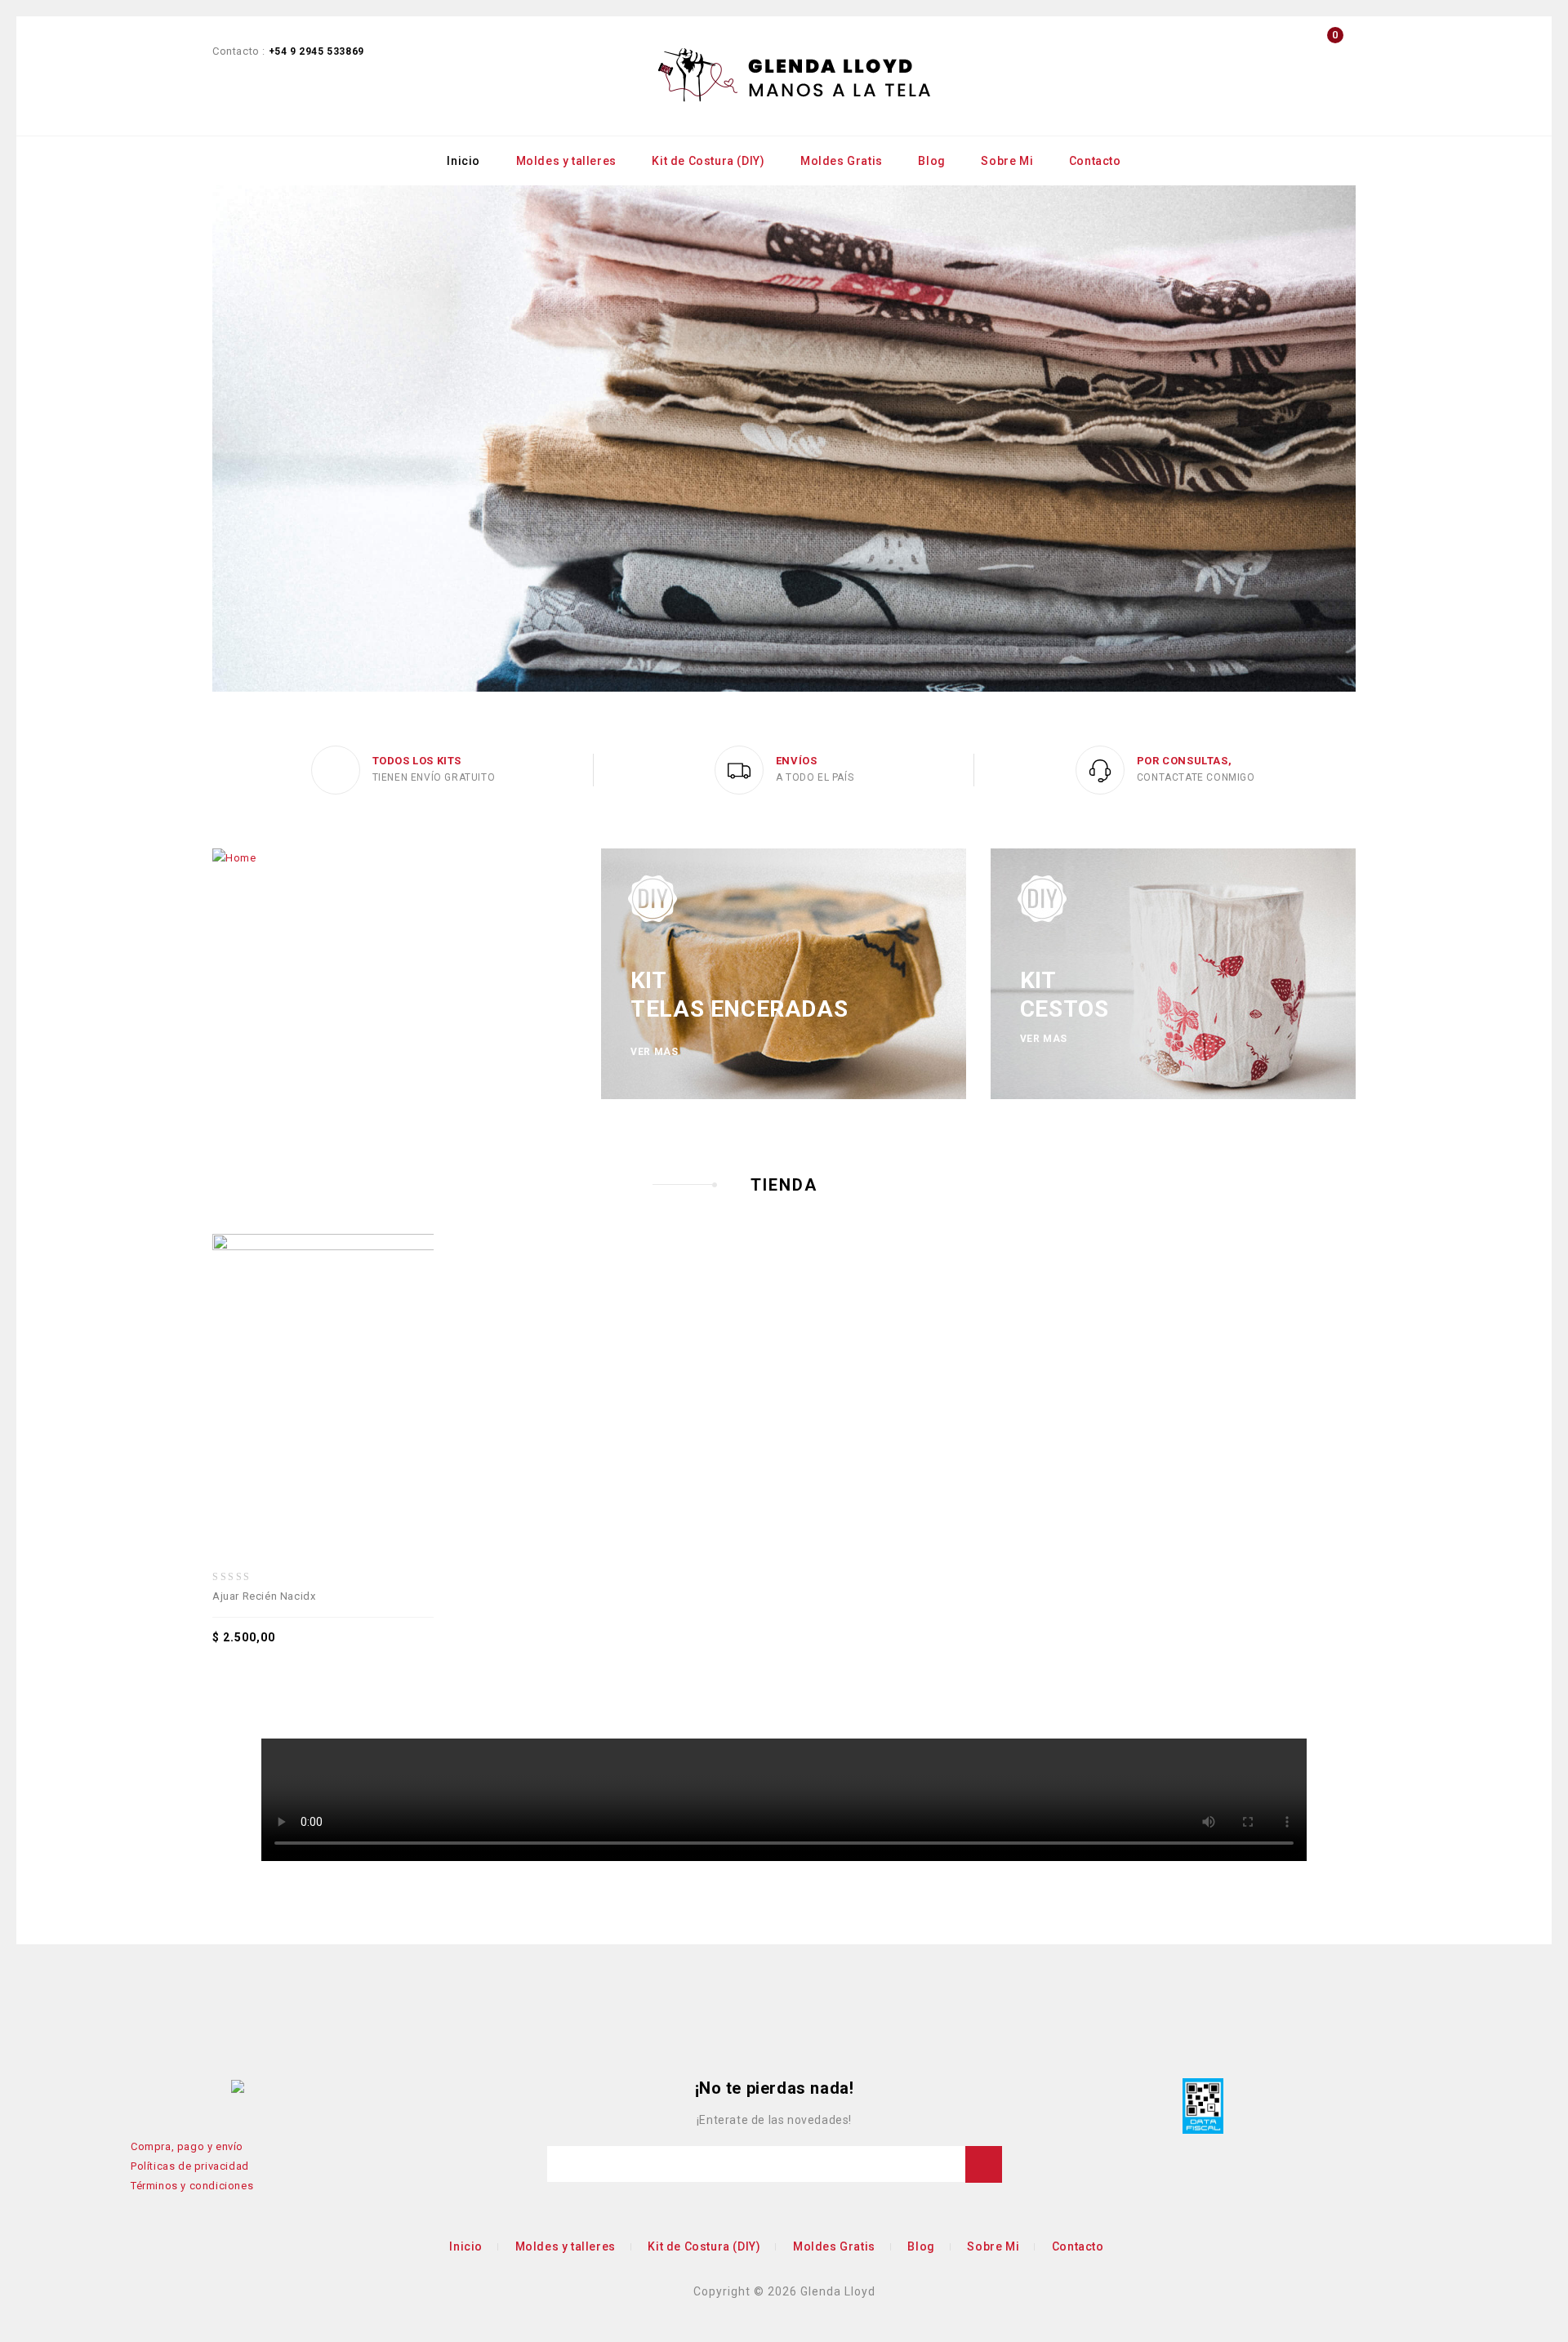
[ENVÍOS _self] (739, 770)
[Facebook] (141, 2087)
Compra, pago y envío (187, 2146)
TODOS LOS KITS (417, 761)
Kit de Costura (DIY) (708, 161)
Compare (279, 1353)
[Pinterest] (189, 2087)
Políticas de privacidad (190, 2166)
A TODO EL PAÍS (815, 777)
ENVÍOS (797, 761)
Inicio (463, 161)
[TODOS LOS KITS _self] (336, 770)
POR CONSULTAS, (1184, 761)
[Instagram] (214, 2087)
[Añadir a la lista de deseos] (351, 1353)
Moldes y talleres (566, 161)
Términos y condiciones (192, 2186)
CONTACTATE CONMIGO (1196, 777)
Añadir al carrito (387, 1353)
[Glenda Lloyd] (795, 76)
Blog (931, 161)
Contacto (1095, 161)
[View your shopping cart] (1331, 62)
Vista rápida (315, 1353)
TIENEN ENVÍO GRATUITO (434, 777)
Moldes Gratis (842, 161)
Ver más (654, 1052)
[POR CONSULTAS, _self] (1100, 770)
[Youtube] (166, 2087)
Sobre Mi (1007, 161)
